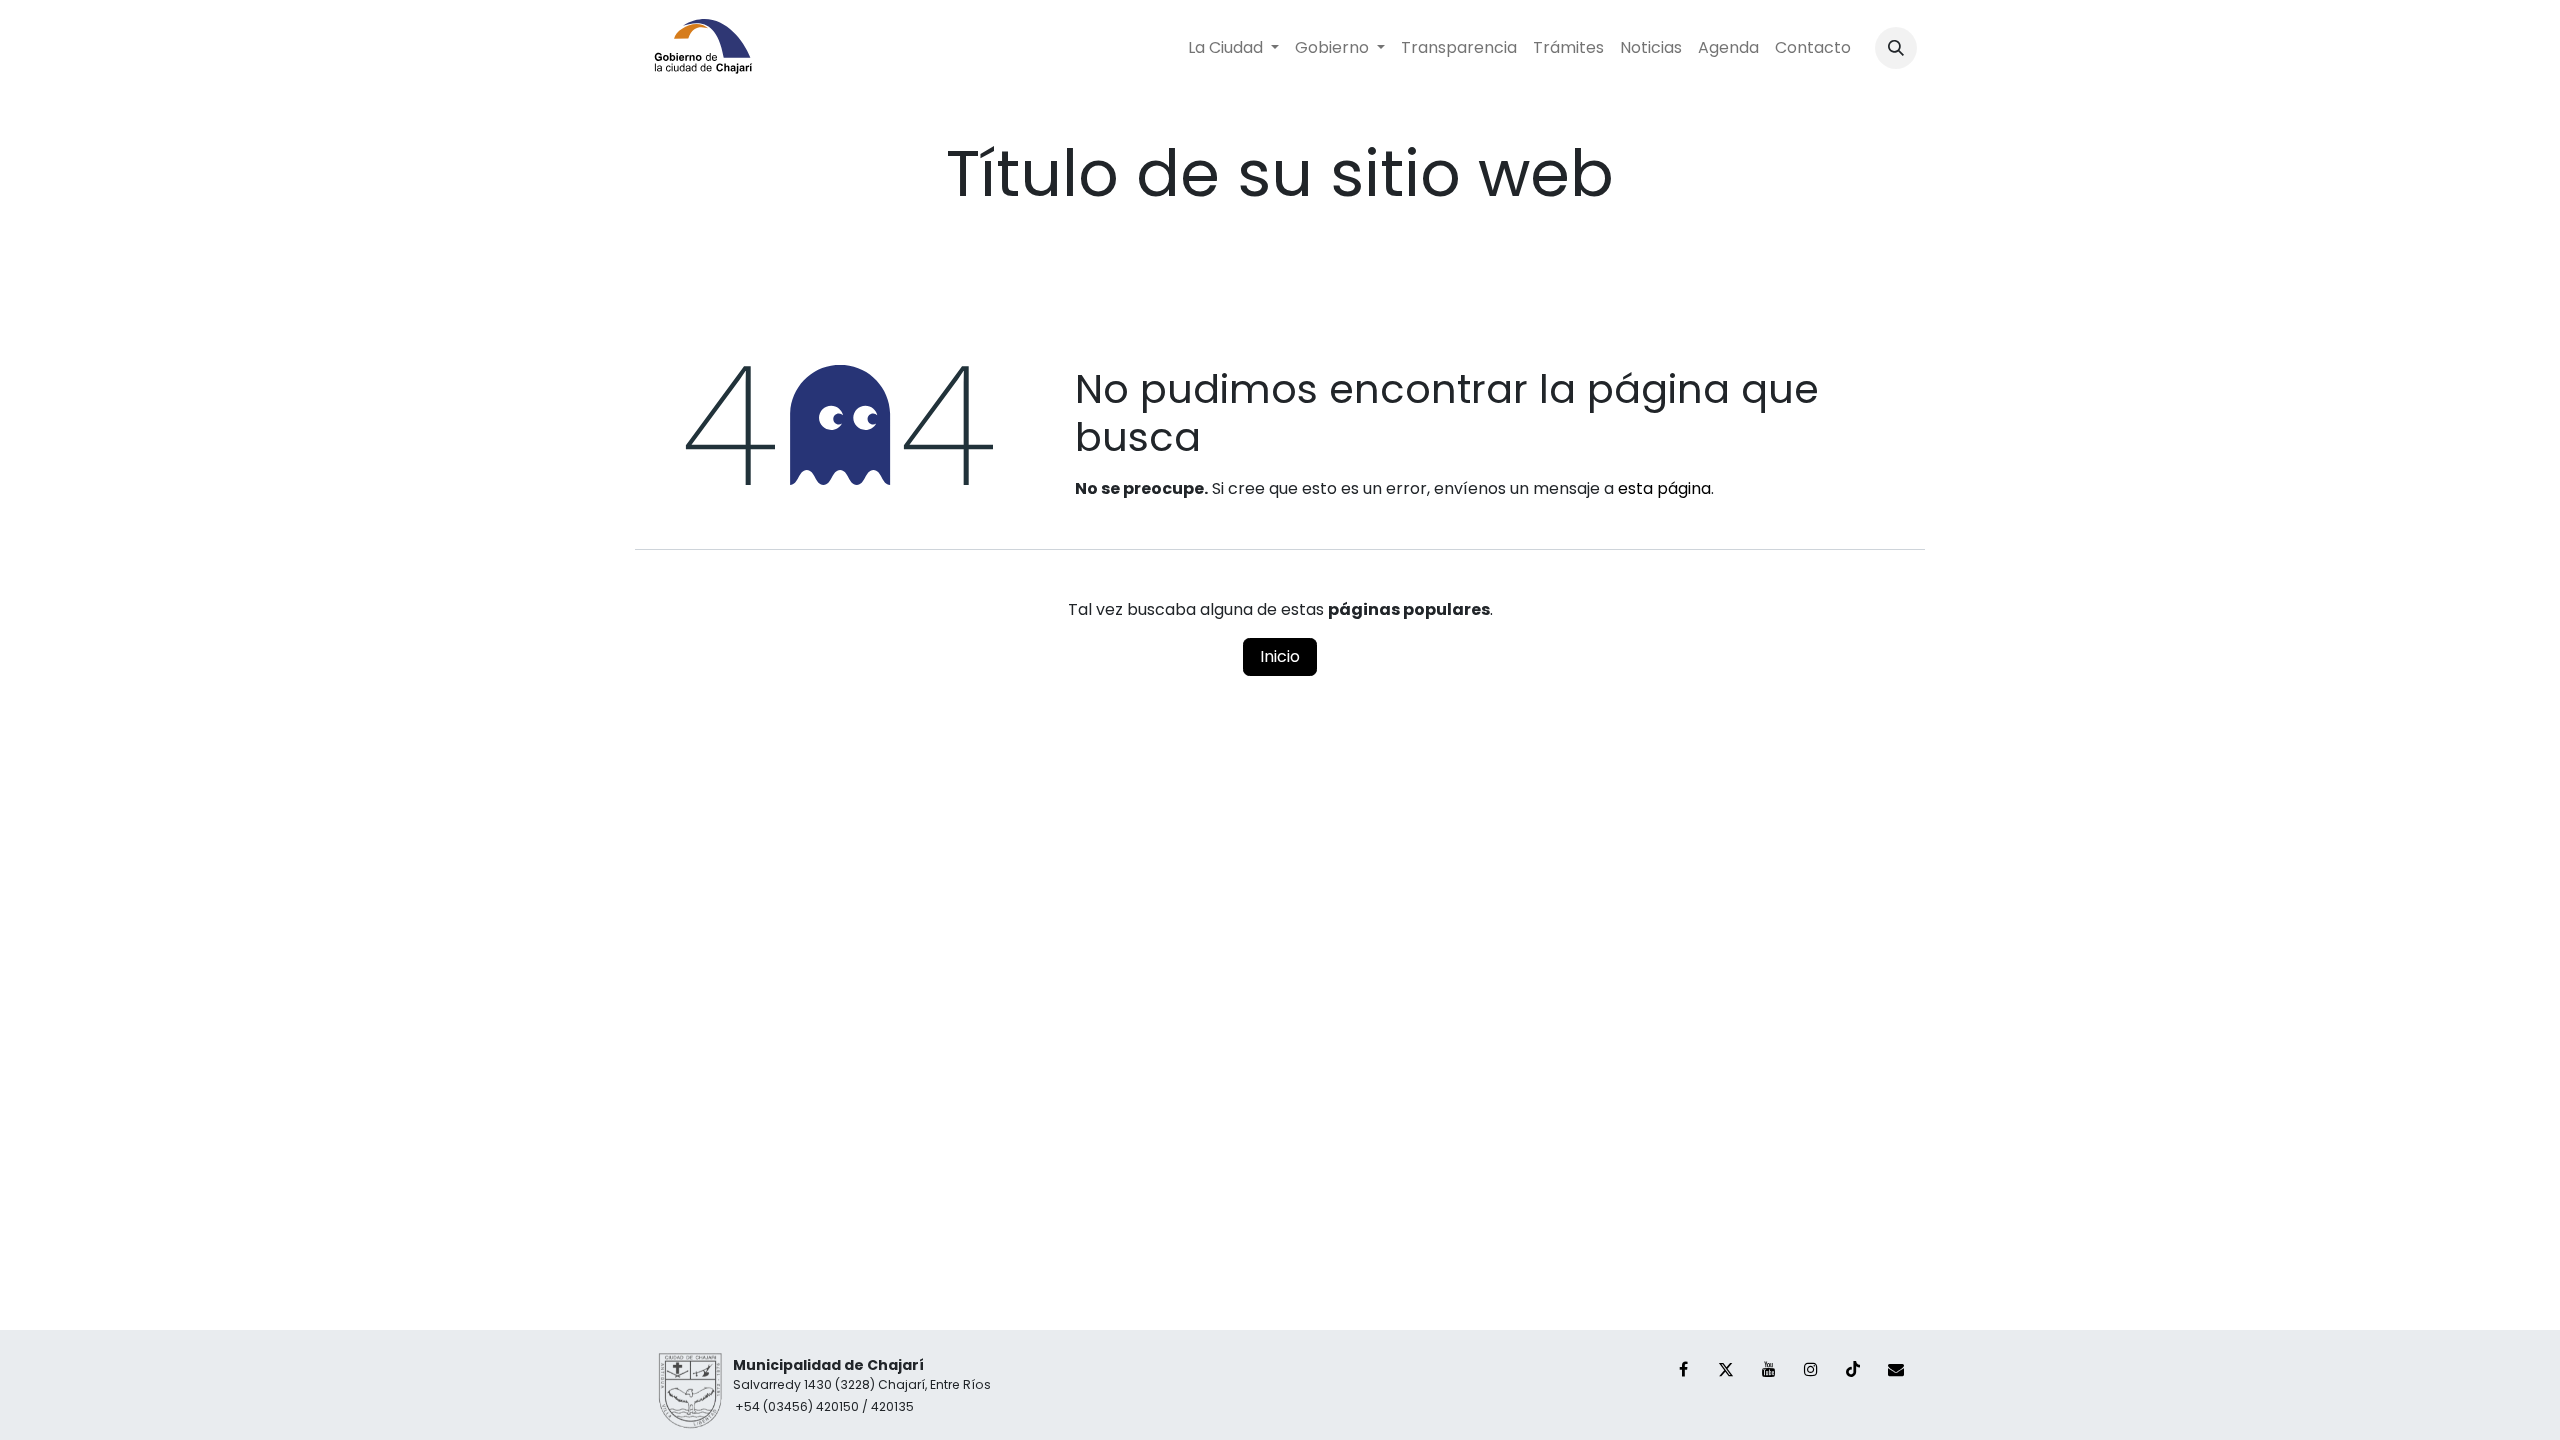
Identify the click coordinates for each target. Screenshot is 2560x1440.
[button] (1896, 48)
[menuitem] (1233, 48)
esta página (1664, 488)
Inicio (1280, 656)
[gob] (1896, 1369)
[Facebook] (1684, 1369)
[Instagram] (1811, 1369)
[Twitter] (1726, 1369)
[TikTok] (1853, 1369)
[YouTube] (1769, 1369)
